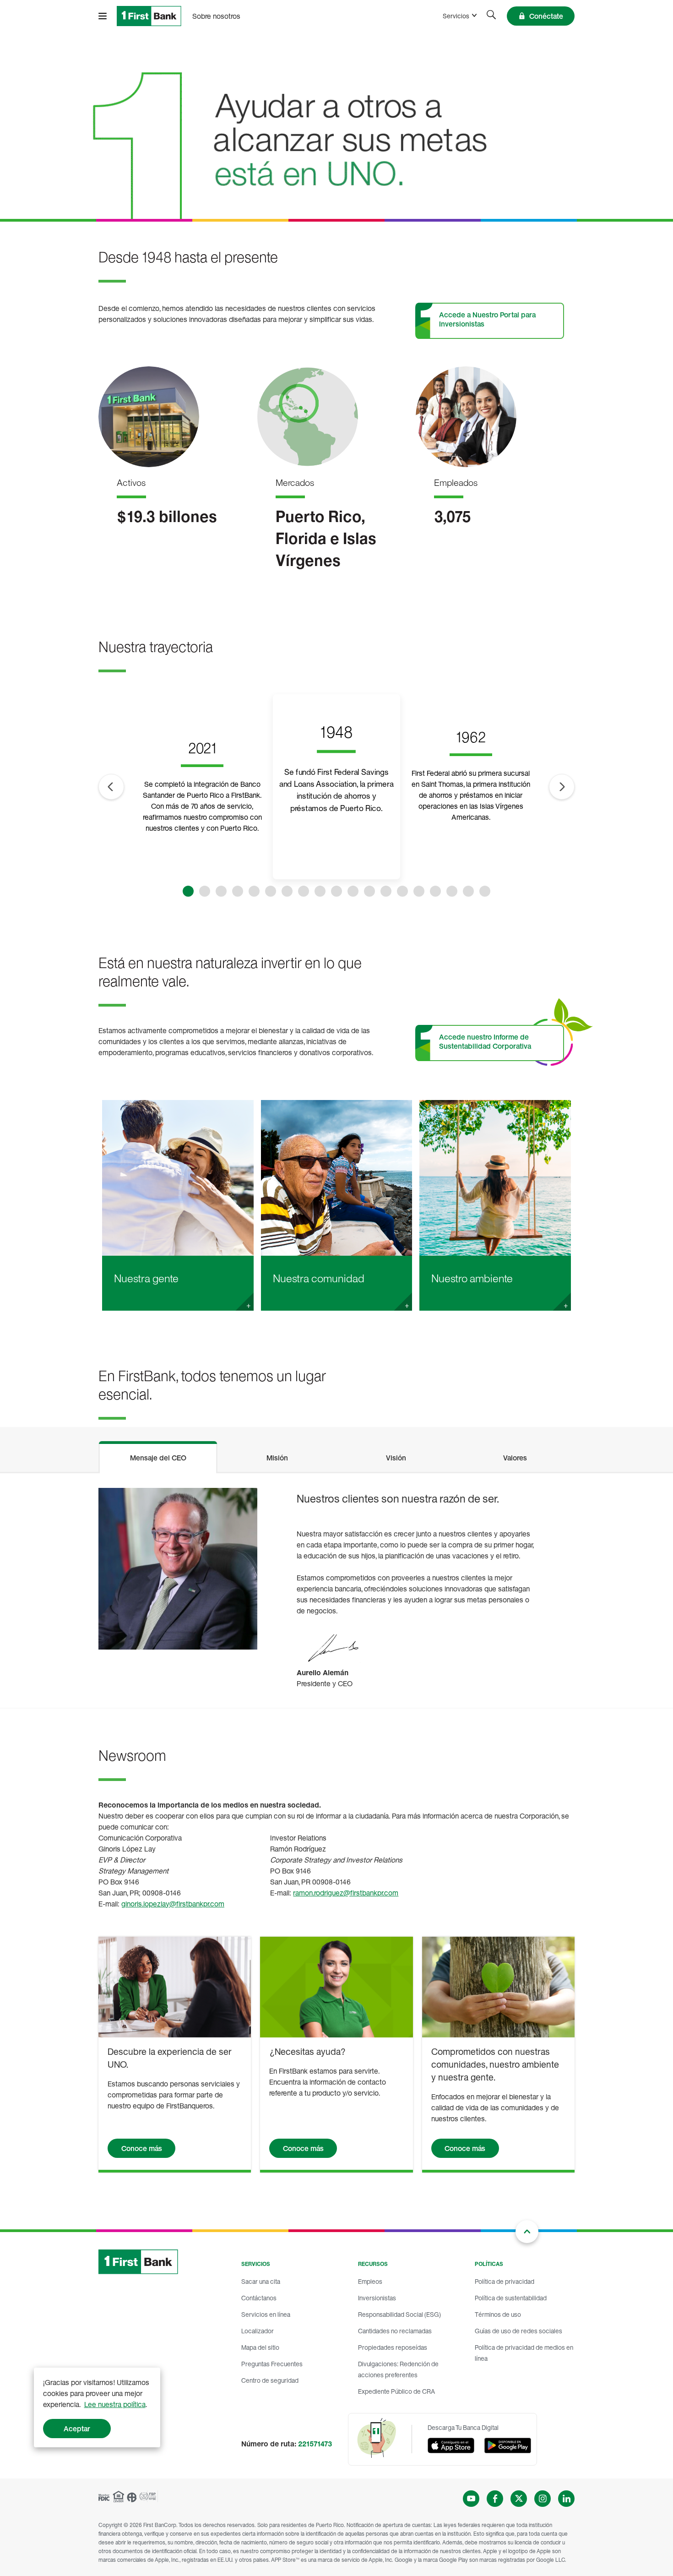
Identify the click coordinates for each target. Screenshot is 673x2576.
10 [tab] (336, 891)
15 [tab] (419, 891)
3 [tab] (221, 891)
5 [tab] (254, 891)
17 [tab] (452, 891)
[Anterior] (111, 787)
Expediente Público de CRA (396, 2391)
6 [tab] (271, 891)
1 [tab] (188, 891)
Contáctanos (259, 2298)
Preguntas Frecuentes (272, 2364)
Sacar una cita (261, 2281)
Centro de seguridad (270, 2380)
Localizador (258, 2331)
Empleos (370, 2281)
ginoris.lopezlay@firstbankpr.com (173, 1904)
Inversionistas (377, 2298)
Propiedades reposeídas (393, 2347)
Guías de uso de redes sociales (518, 2331)
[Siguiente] (562, 787)
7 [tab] (287, 891)
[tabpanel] (336, 1590)
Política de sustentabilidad (511, 2298)
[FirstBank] (149, 16)
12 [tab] (369, 891)
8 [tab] (304, 891)
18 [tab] (468, 891)
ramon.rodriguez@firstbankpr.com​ (346, 1893)
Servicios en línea (266, 2314)
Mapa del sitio (260, 2347)
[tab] (158, 1456)
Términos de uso (498, 2314)
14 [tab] (402, 891)
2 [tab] (205, 891)
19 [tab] (485, 891)
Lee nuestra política (115, 2404)
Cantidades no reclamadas (395, 2331)
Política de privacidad (505, 2281)
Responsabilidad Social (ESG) (399, 2314)
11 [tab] (353, 891)
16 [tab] (435, 891)
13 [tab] (386, 891)
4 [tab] (238, 891)
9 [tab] (320, 891)
